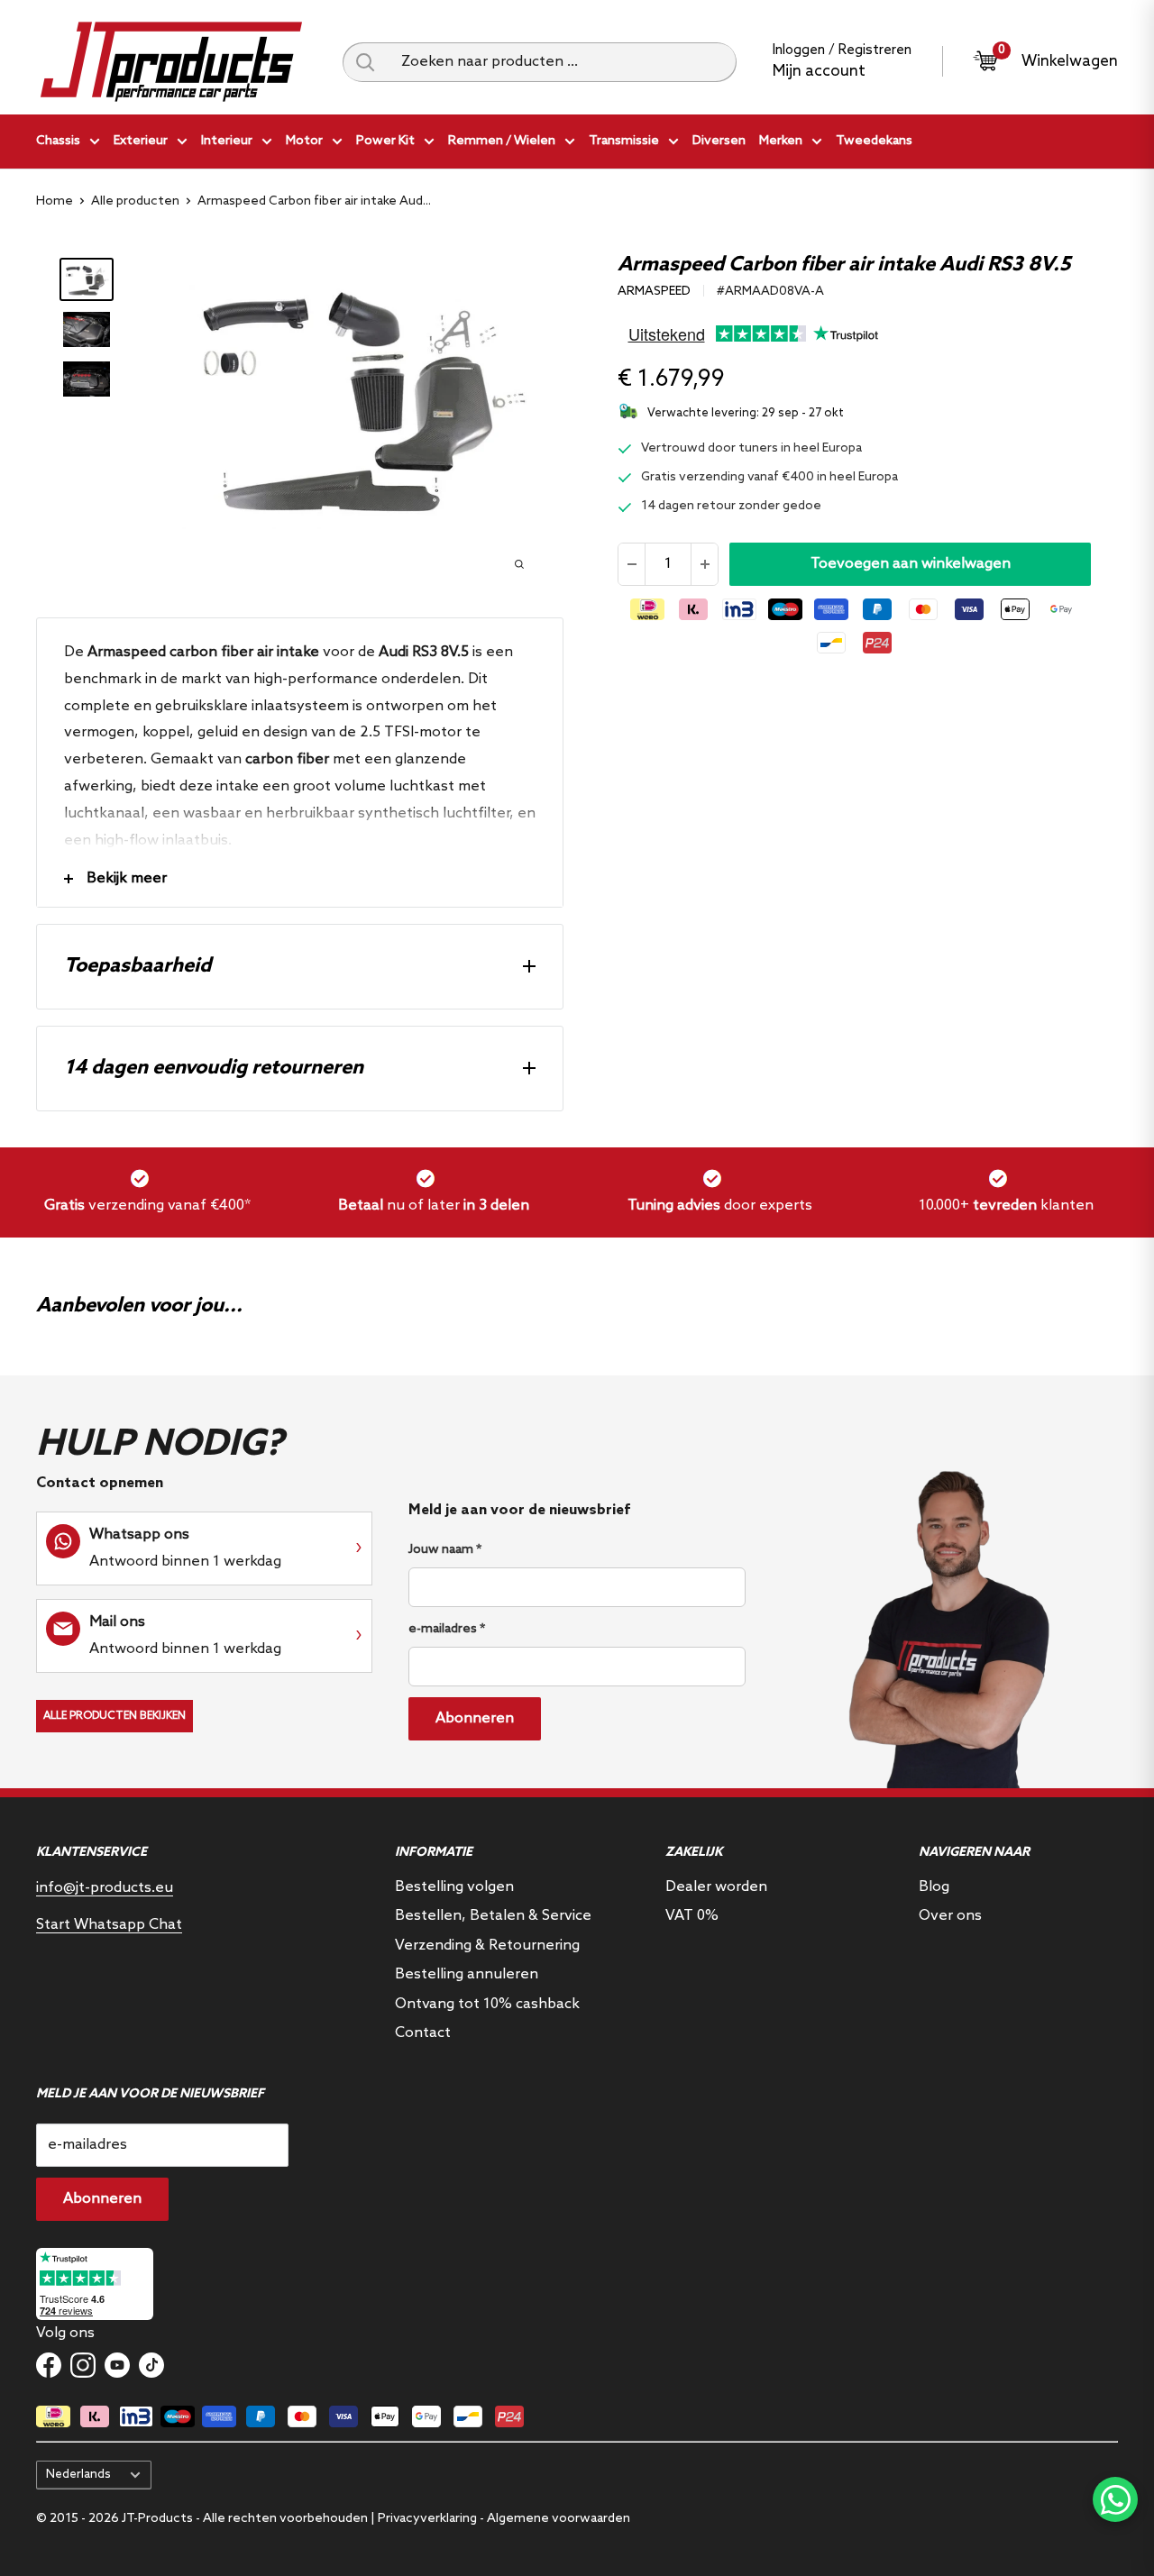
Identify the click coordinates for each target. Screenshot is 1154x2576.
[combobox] (562, 62)
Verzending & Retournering (487, 1946)
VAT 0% (692, 1916)
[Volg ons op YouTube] (117, 2365)
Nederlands (78, 2474)
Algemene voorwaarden (559, 2519)
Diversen (719, 141)
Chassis (58, 141)
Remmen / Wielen (502, 141)
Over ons (950, 1916)
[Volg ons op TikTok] (151, 2365)
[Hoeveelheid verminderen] (632, 564)
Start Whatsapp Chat (109, 1925)
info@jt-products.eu (105, 1888)
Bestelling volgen (454, 1887)
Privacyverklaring (427, 2519)
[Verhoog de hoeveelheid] (704, 564)
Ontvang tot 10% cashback (487, 2004)
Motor (304, 141)
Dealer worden (716, 1887)
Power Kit (385, 141)
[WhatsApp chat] (1115, 2499)
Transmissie (624, 141)
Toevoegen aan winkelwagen (911, 564)
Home (55, 201)
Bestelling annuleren (467, 1974)
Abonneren (475, 1718)
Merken (781, 141)
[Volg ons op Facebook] (49, 2365)
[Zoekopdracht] (365, 62)
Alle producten (135, 201)
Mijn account (819, 72)
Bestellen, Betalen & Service (493, 1916)
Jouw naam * (445, 1550)
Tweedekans (874, 141)
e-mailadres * (447, 1629)
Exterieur (141, 141)
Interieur (227, 141)
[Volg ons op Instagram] (83, 2365)
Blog (934, 1887)
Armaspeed (654, 292)
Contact (423, 2033)
